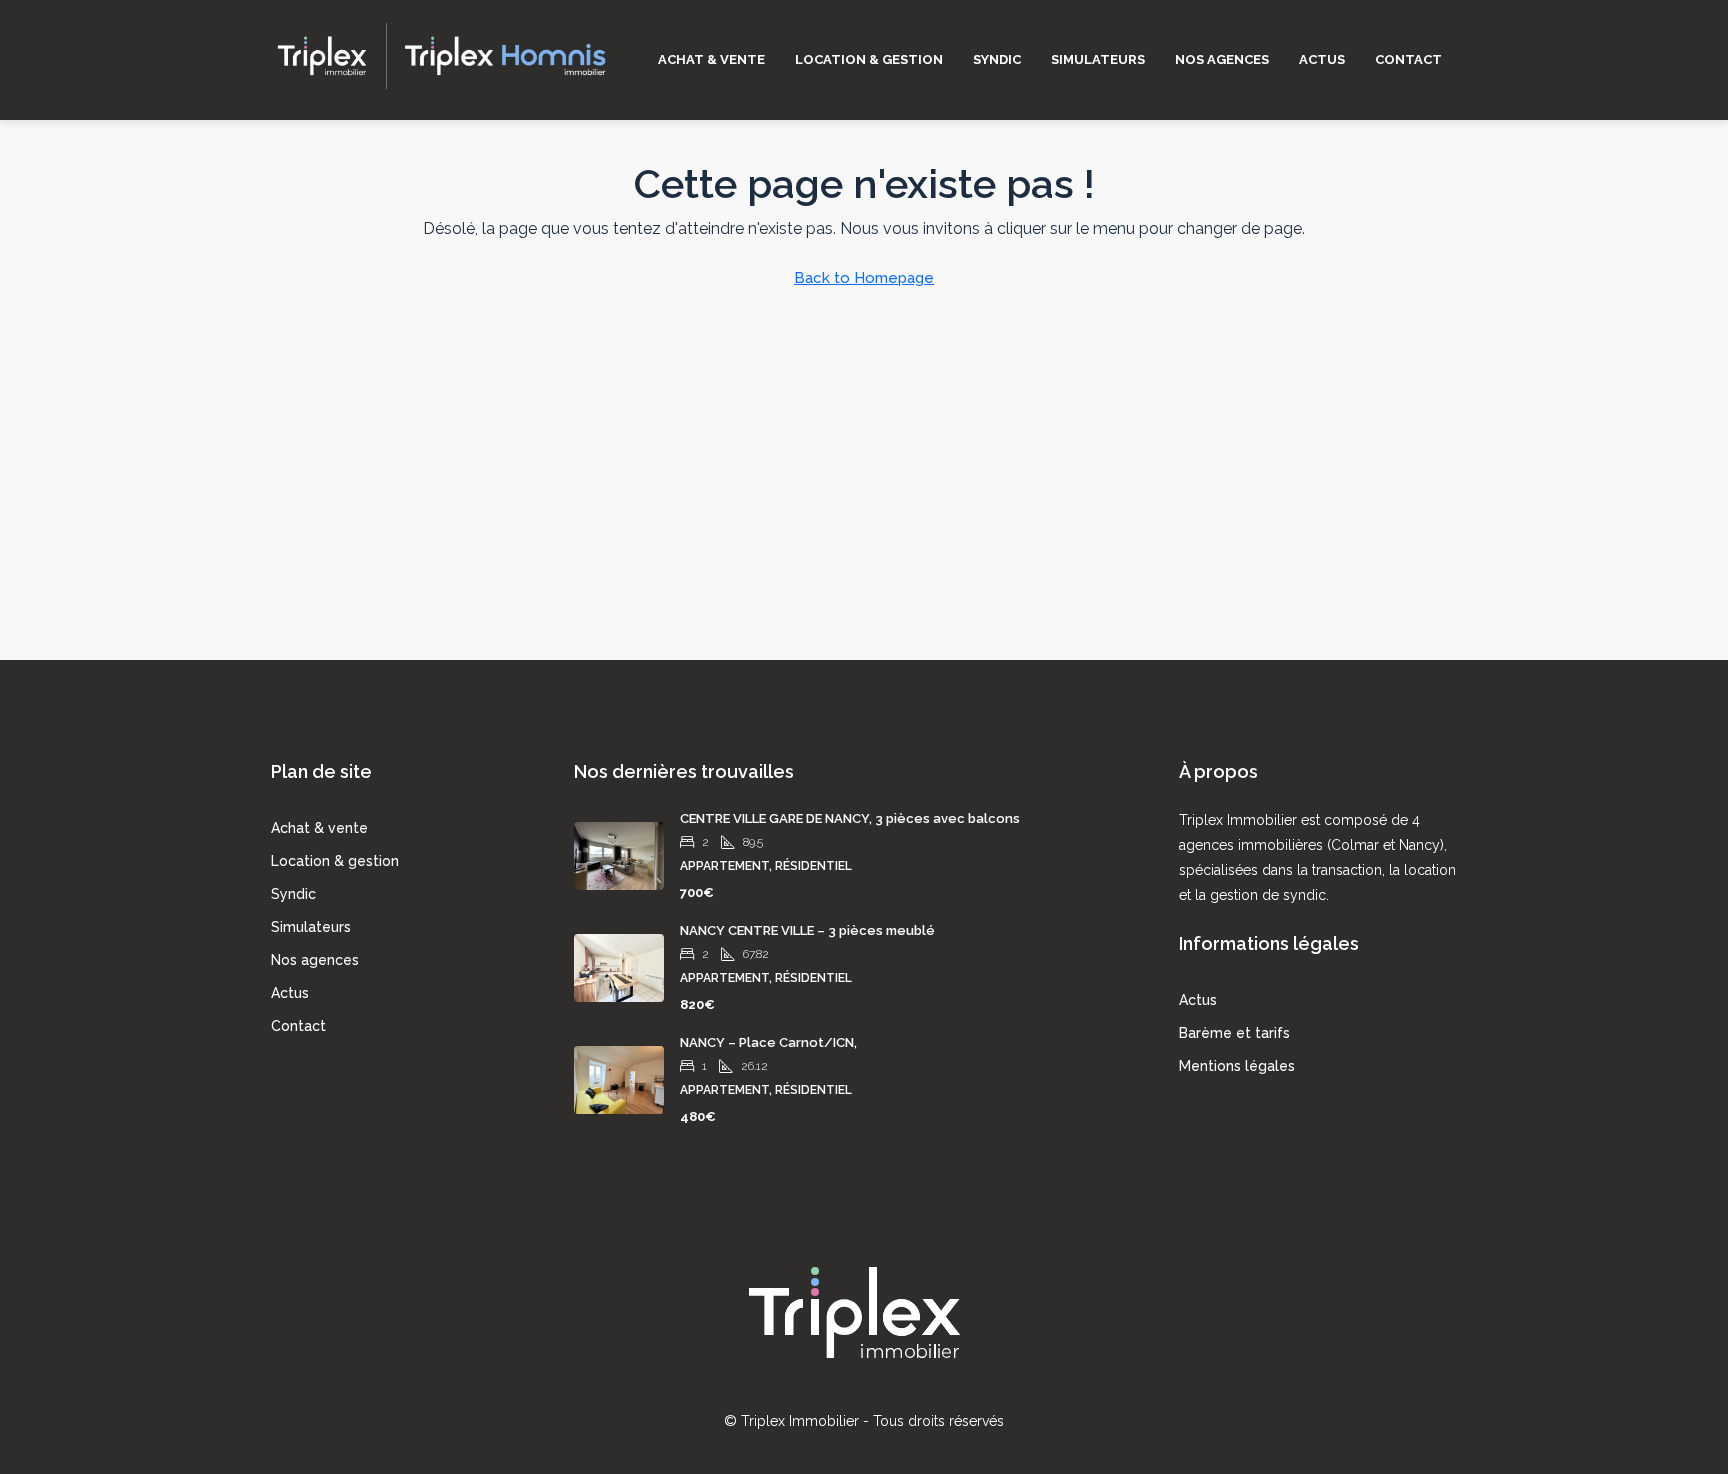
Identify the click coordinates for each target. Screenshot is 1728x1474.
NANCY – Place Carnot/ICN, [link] (768, 1042)
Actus (1322, 59)
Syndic (997, 59)
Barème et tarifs (1234, 1033)
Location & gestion (869, 59)
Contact (1408, 59)
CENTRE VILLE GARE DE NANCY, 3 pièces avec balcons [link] (850, 818)
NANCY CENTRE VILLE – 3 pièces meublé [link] (807, 930)
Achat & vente (711, 59)
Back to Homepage (864, 278)
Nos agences (1222, 59)
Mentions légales (1237, 1066)
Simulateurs (1098, 59)
